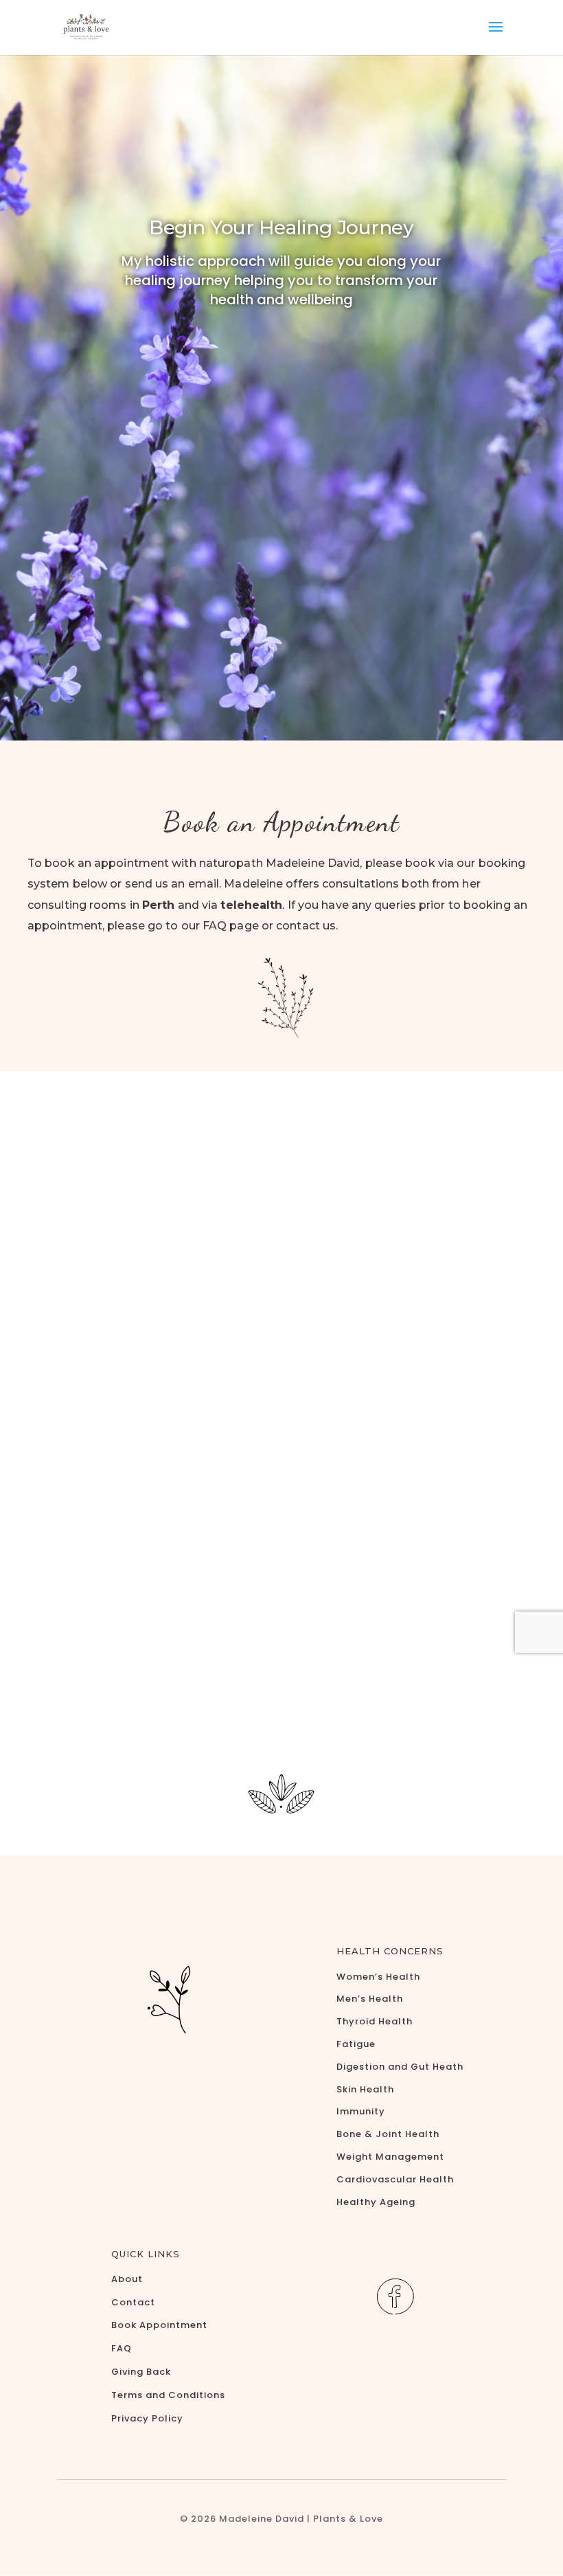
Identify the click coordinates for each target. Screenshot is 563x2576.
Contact (133, 2302)
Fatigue (356, 2044)
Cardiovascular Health (395, 2179)
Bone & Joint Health (388, 2134)
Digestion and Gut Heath (400, 2067)
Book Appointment (159, 2325)
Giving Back (141, 2372)
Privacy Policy (147, 2418)
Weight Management (390, 2157)
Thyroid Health (375, 2021)
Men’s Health (370, 1999)
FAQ (122, 2348)
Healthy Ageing (376, 2202)
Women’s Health (378, 1977)
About (127, 2279)
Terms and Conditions (168, 2395)
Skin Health (365, 2089)
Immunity (361, 2111)
